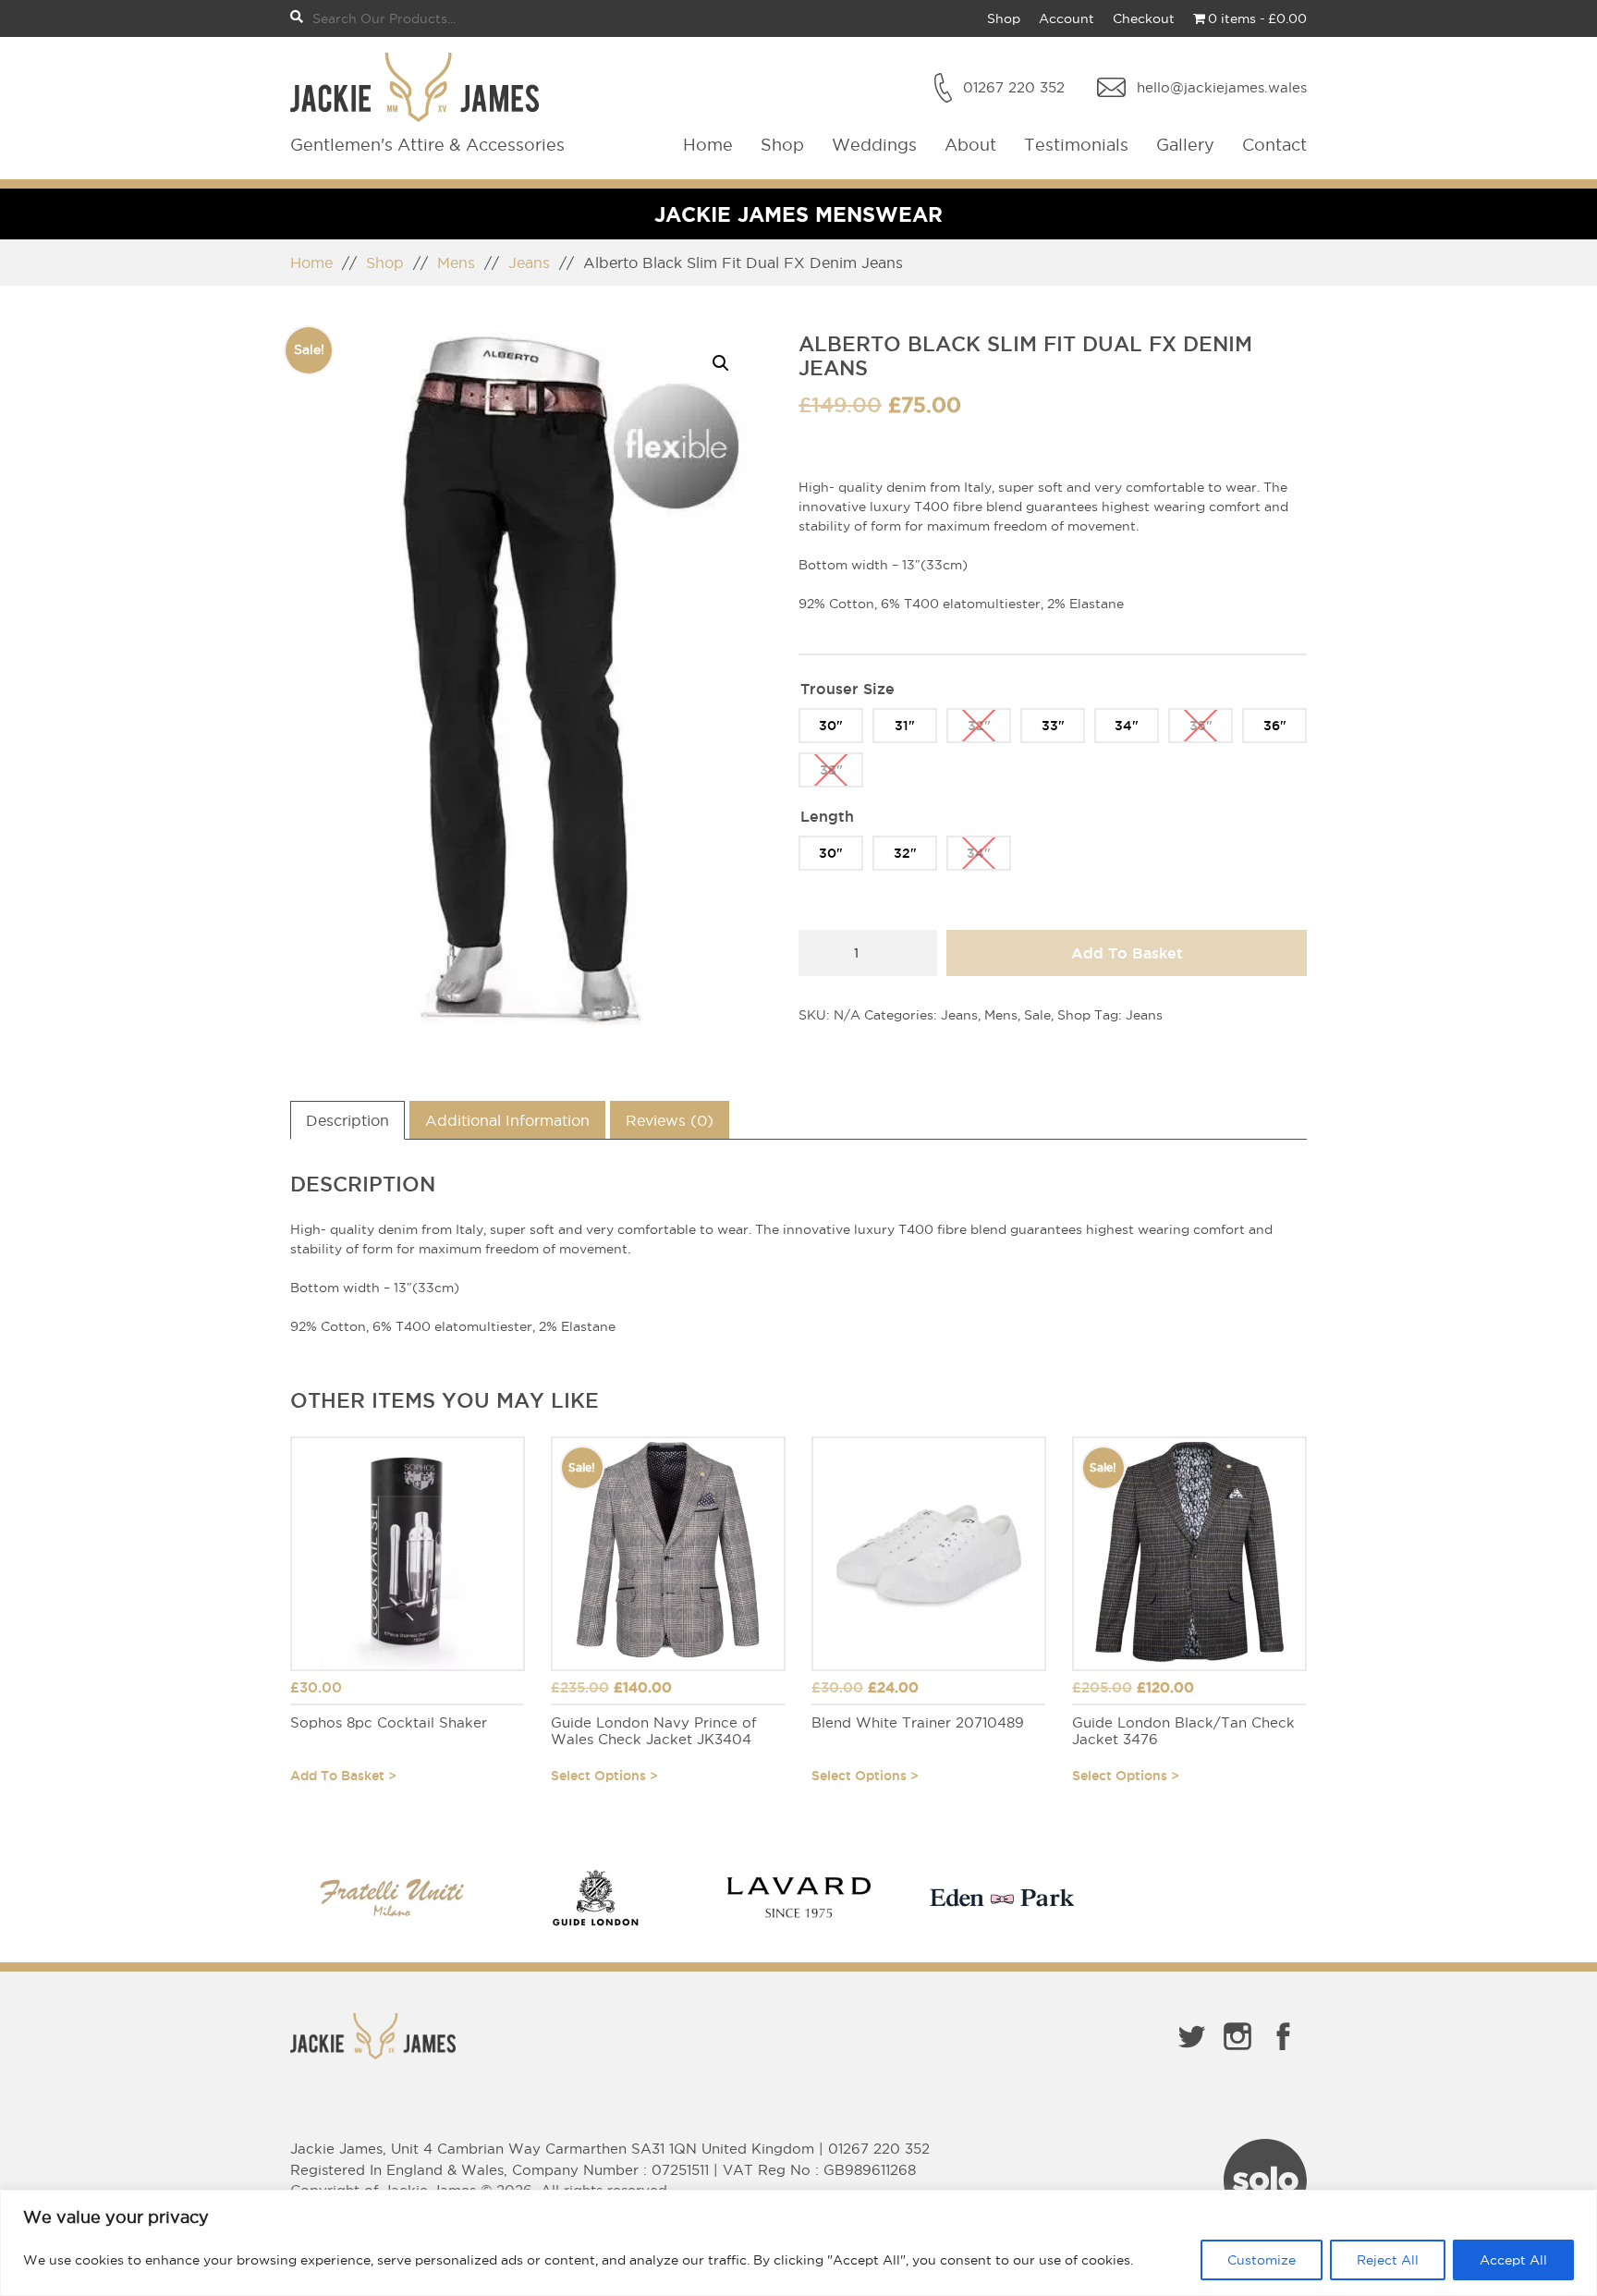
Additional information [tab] (507, 1120)
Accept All (1513, 2260)
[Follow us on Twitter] (1191, 2054)
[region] (798, 2243)
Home (708, 145)
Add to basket (1127, 953)
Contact (1274, 145)
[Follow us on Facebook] (1284, 2054)
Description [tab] (347, 1120)
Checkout (1144, 18)
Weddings (874, 145)
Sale (1037, 1015)
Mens (456, 263)
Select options (598, 1776)
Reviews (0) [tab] (670, 1120)
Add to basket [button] (337, 1776)
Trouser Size (847, 689)
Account (1067, 18)
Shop (1004, 18)
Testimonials (1076, 145)
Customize (1262, 2260)
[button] (721, 363)
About (970, 145)
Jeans (529, 263)
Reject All (1388, 2260)
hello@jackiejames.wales (1222, 87)
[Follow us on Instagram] (1237, 2054)
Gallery (1185, 145)
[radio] (831, 726)
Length (827, 816)
